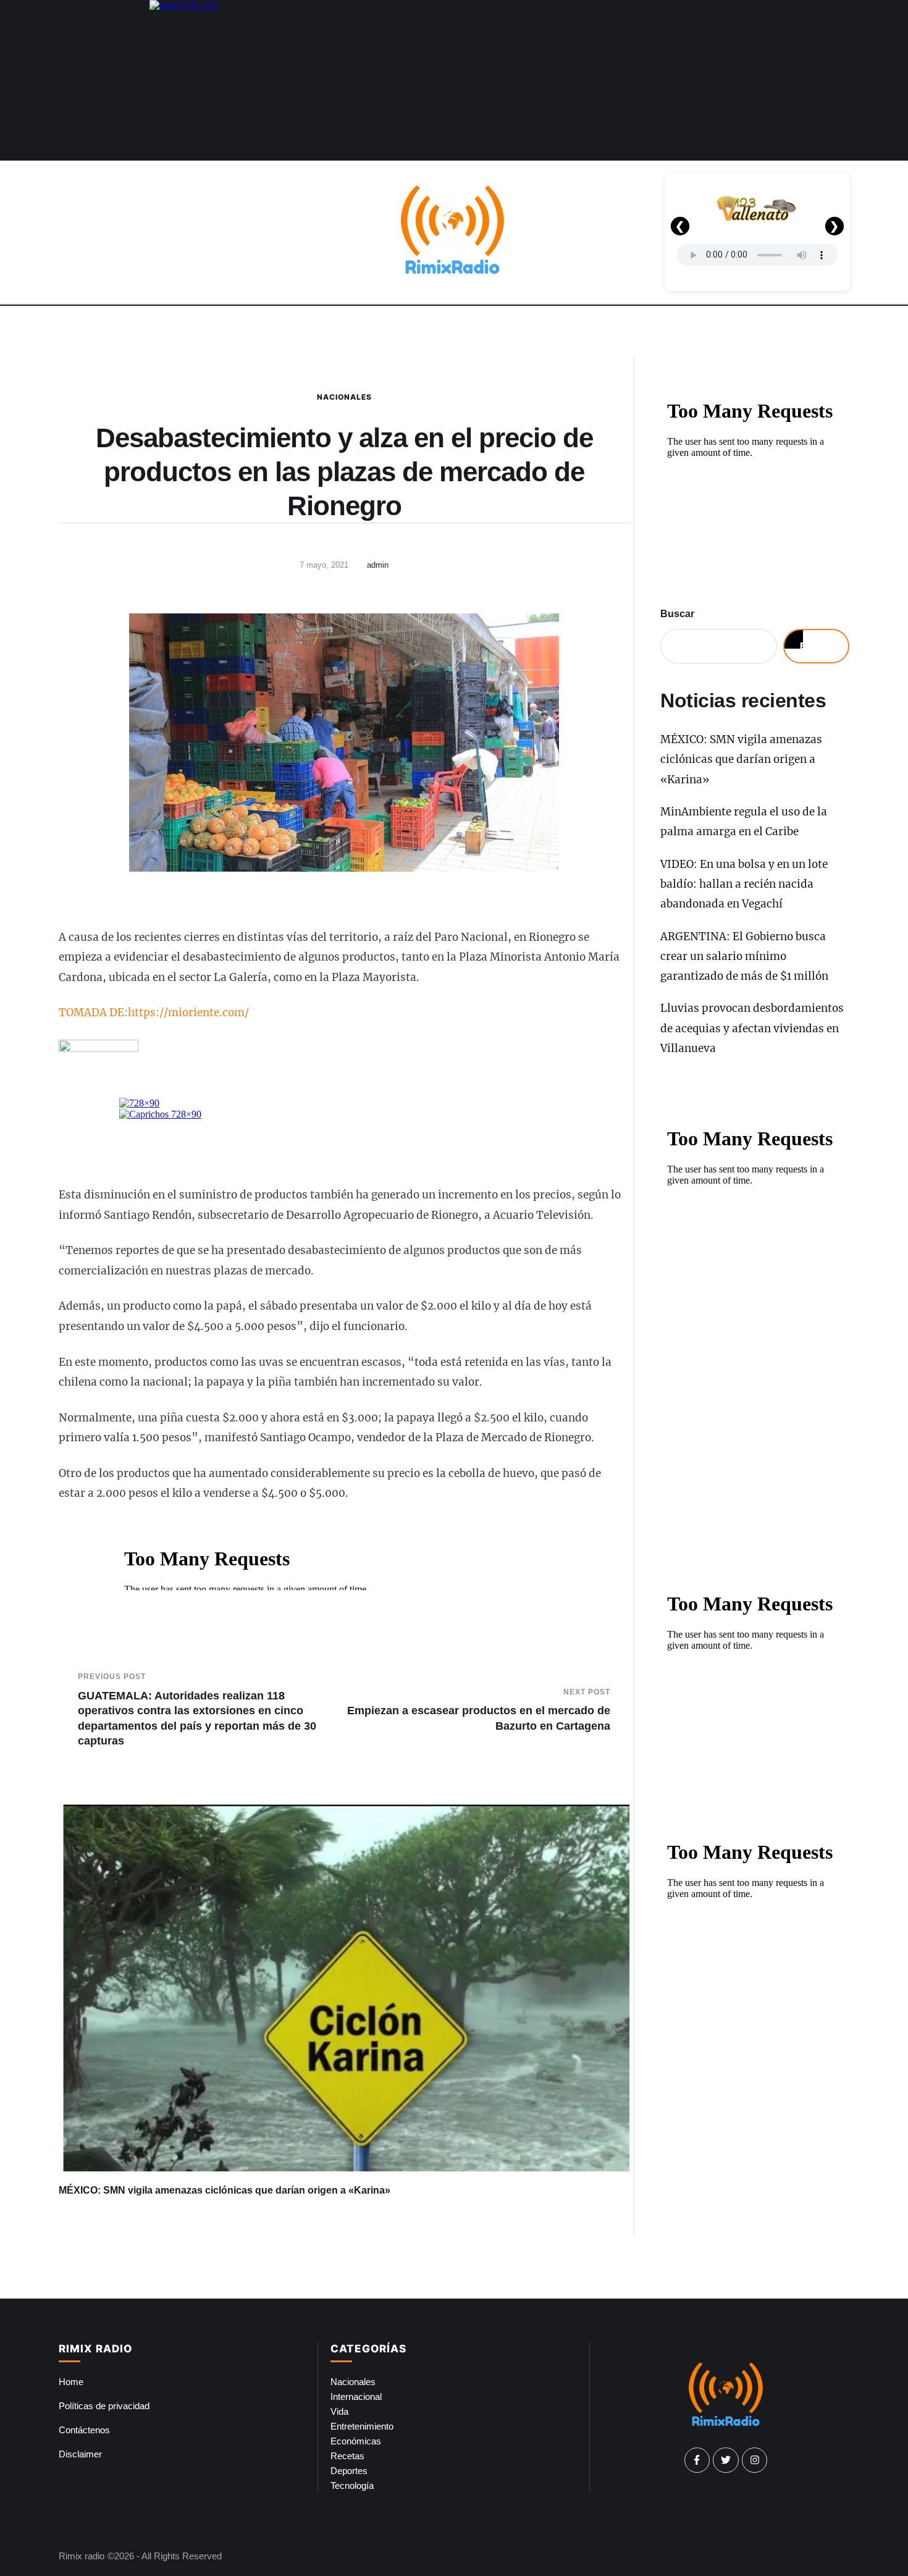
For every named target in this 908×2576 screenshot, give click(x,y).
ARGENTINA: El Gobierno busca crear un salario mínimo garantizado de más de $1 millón (744, 957)
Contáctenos (84, 2430)
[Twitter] (726, 2460)
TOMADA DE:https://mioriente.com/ (154, 1012)
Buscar (677, 614)
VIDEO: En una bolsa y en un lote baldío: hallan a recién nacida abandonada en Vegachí (744, 884)
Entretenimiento (362, 2426)
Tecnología (352, 2486)
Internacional (356, 2397)
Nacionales (344, 397)
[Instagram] (755, 2460)
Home (71, 2382)
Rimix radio (82, 2556)
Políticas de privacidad (104, 2406)
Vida (339, 2411)
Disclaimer (80, 2454)
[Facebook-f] (697, 2460)
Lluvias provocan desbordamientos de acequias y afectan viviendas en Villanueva (752, 1028)
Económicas (356, 2441)
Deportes (349, 2471)
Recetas (347, 2456)
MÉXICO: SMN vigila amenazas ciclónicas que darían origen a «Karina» (225, 2190)
